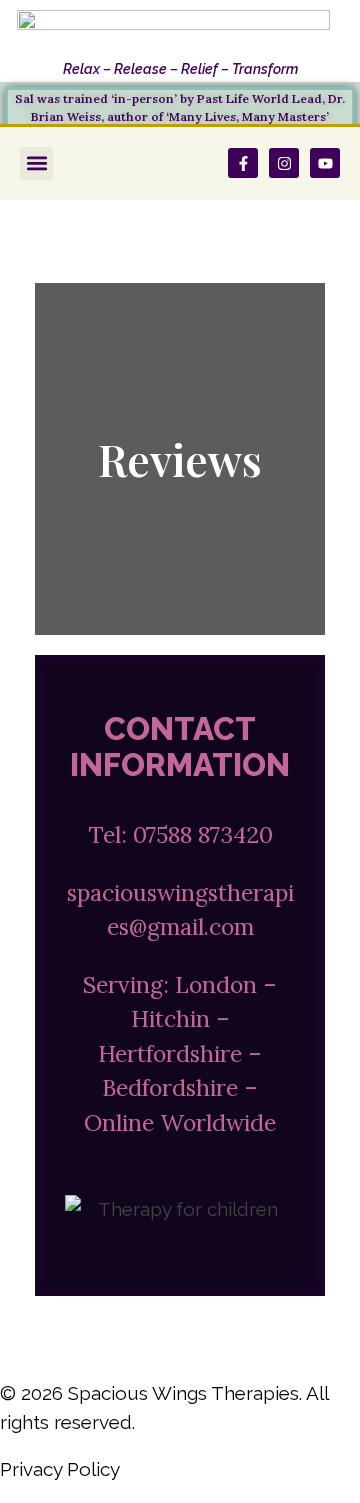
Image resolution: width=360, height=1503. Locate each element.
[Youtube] (325, 163)
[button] (36, 163)
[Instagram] (284, 163)
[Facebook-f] (243, 163)
